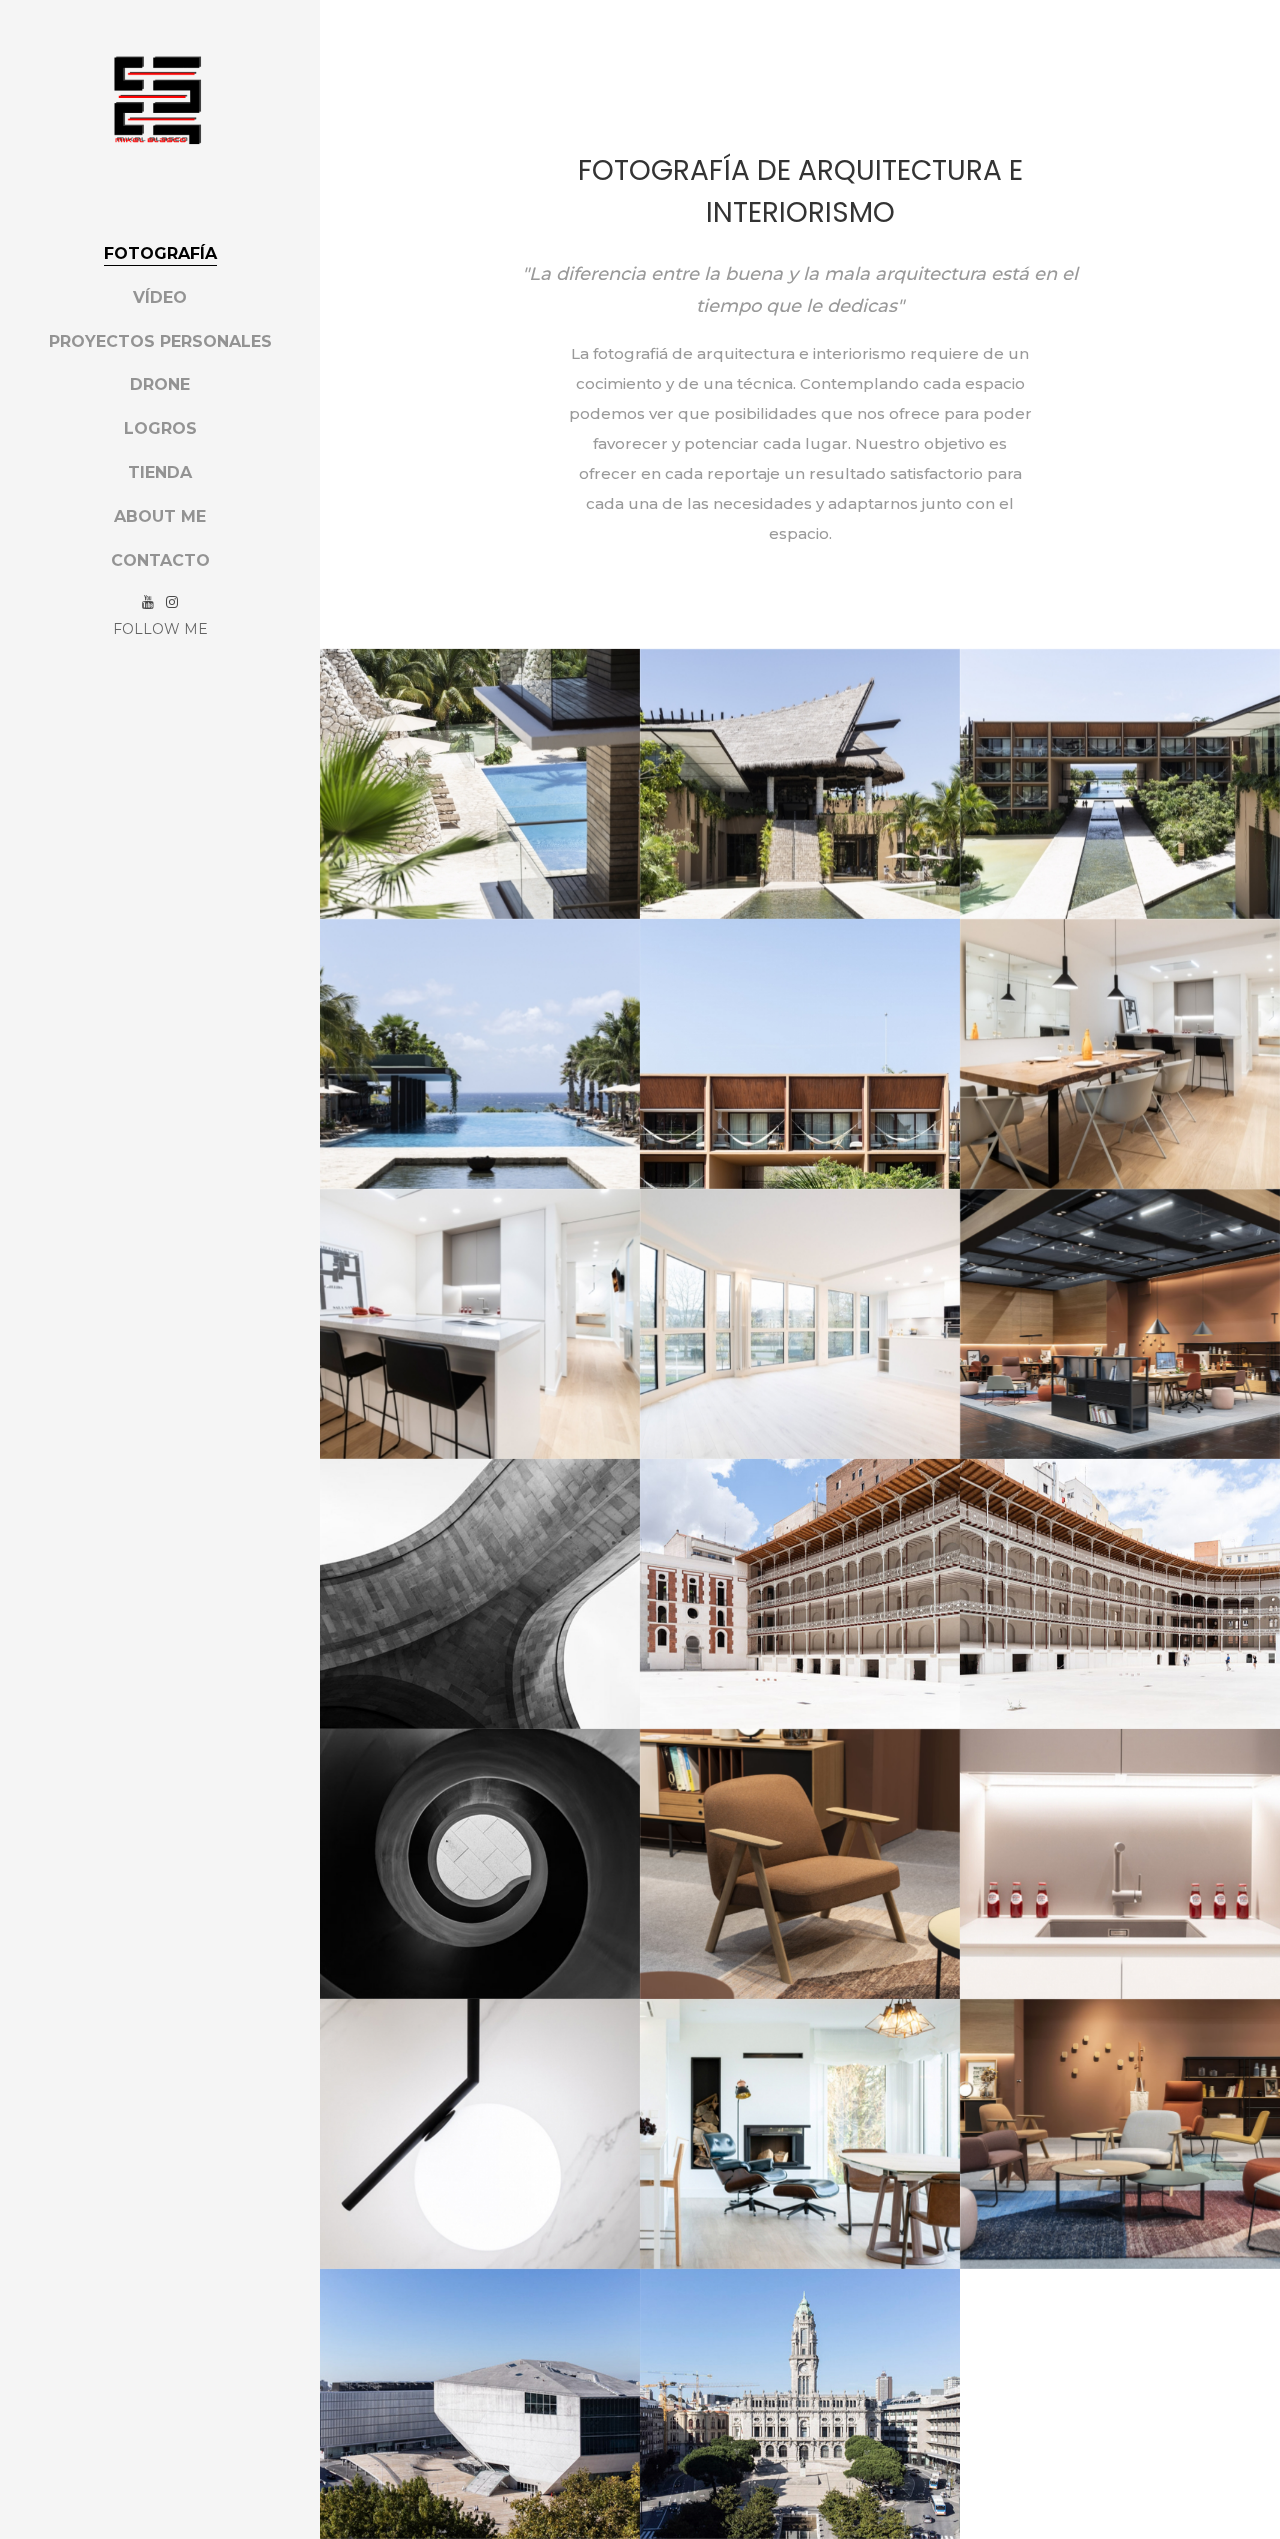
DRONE (160, 384)
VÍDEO (160, 297)
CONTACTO (160, 560)
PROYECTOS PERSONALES (160, 341)
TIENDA (160, 472)
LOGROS (160, 428)
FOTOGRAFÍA (160, 253)
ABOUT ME (160, 516)
